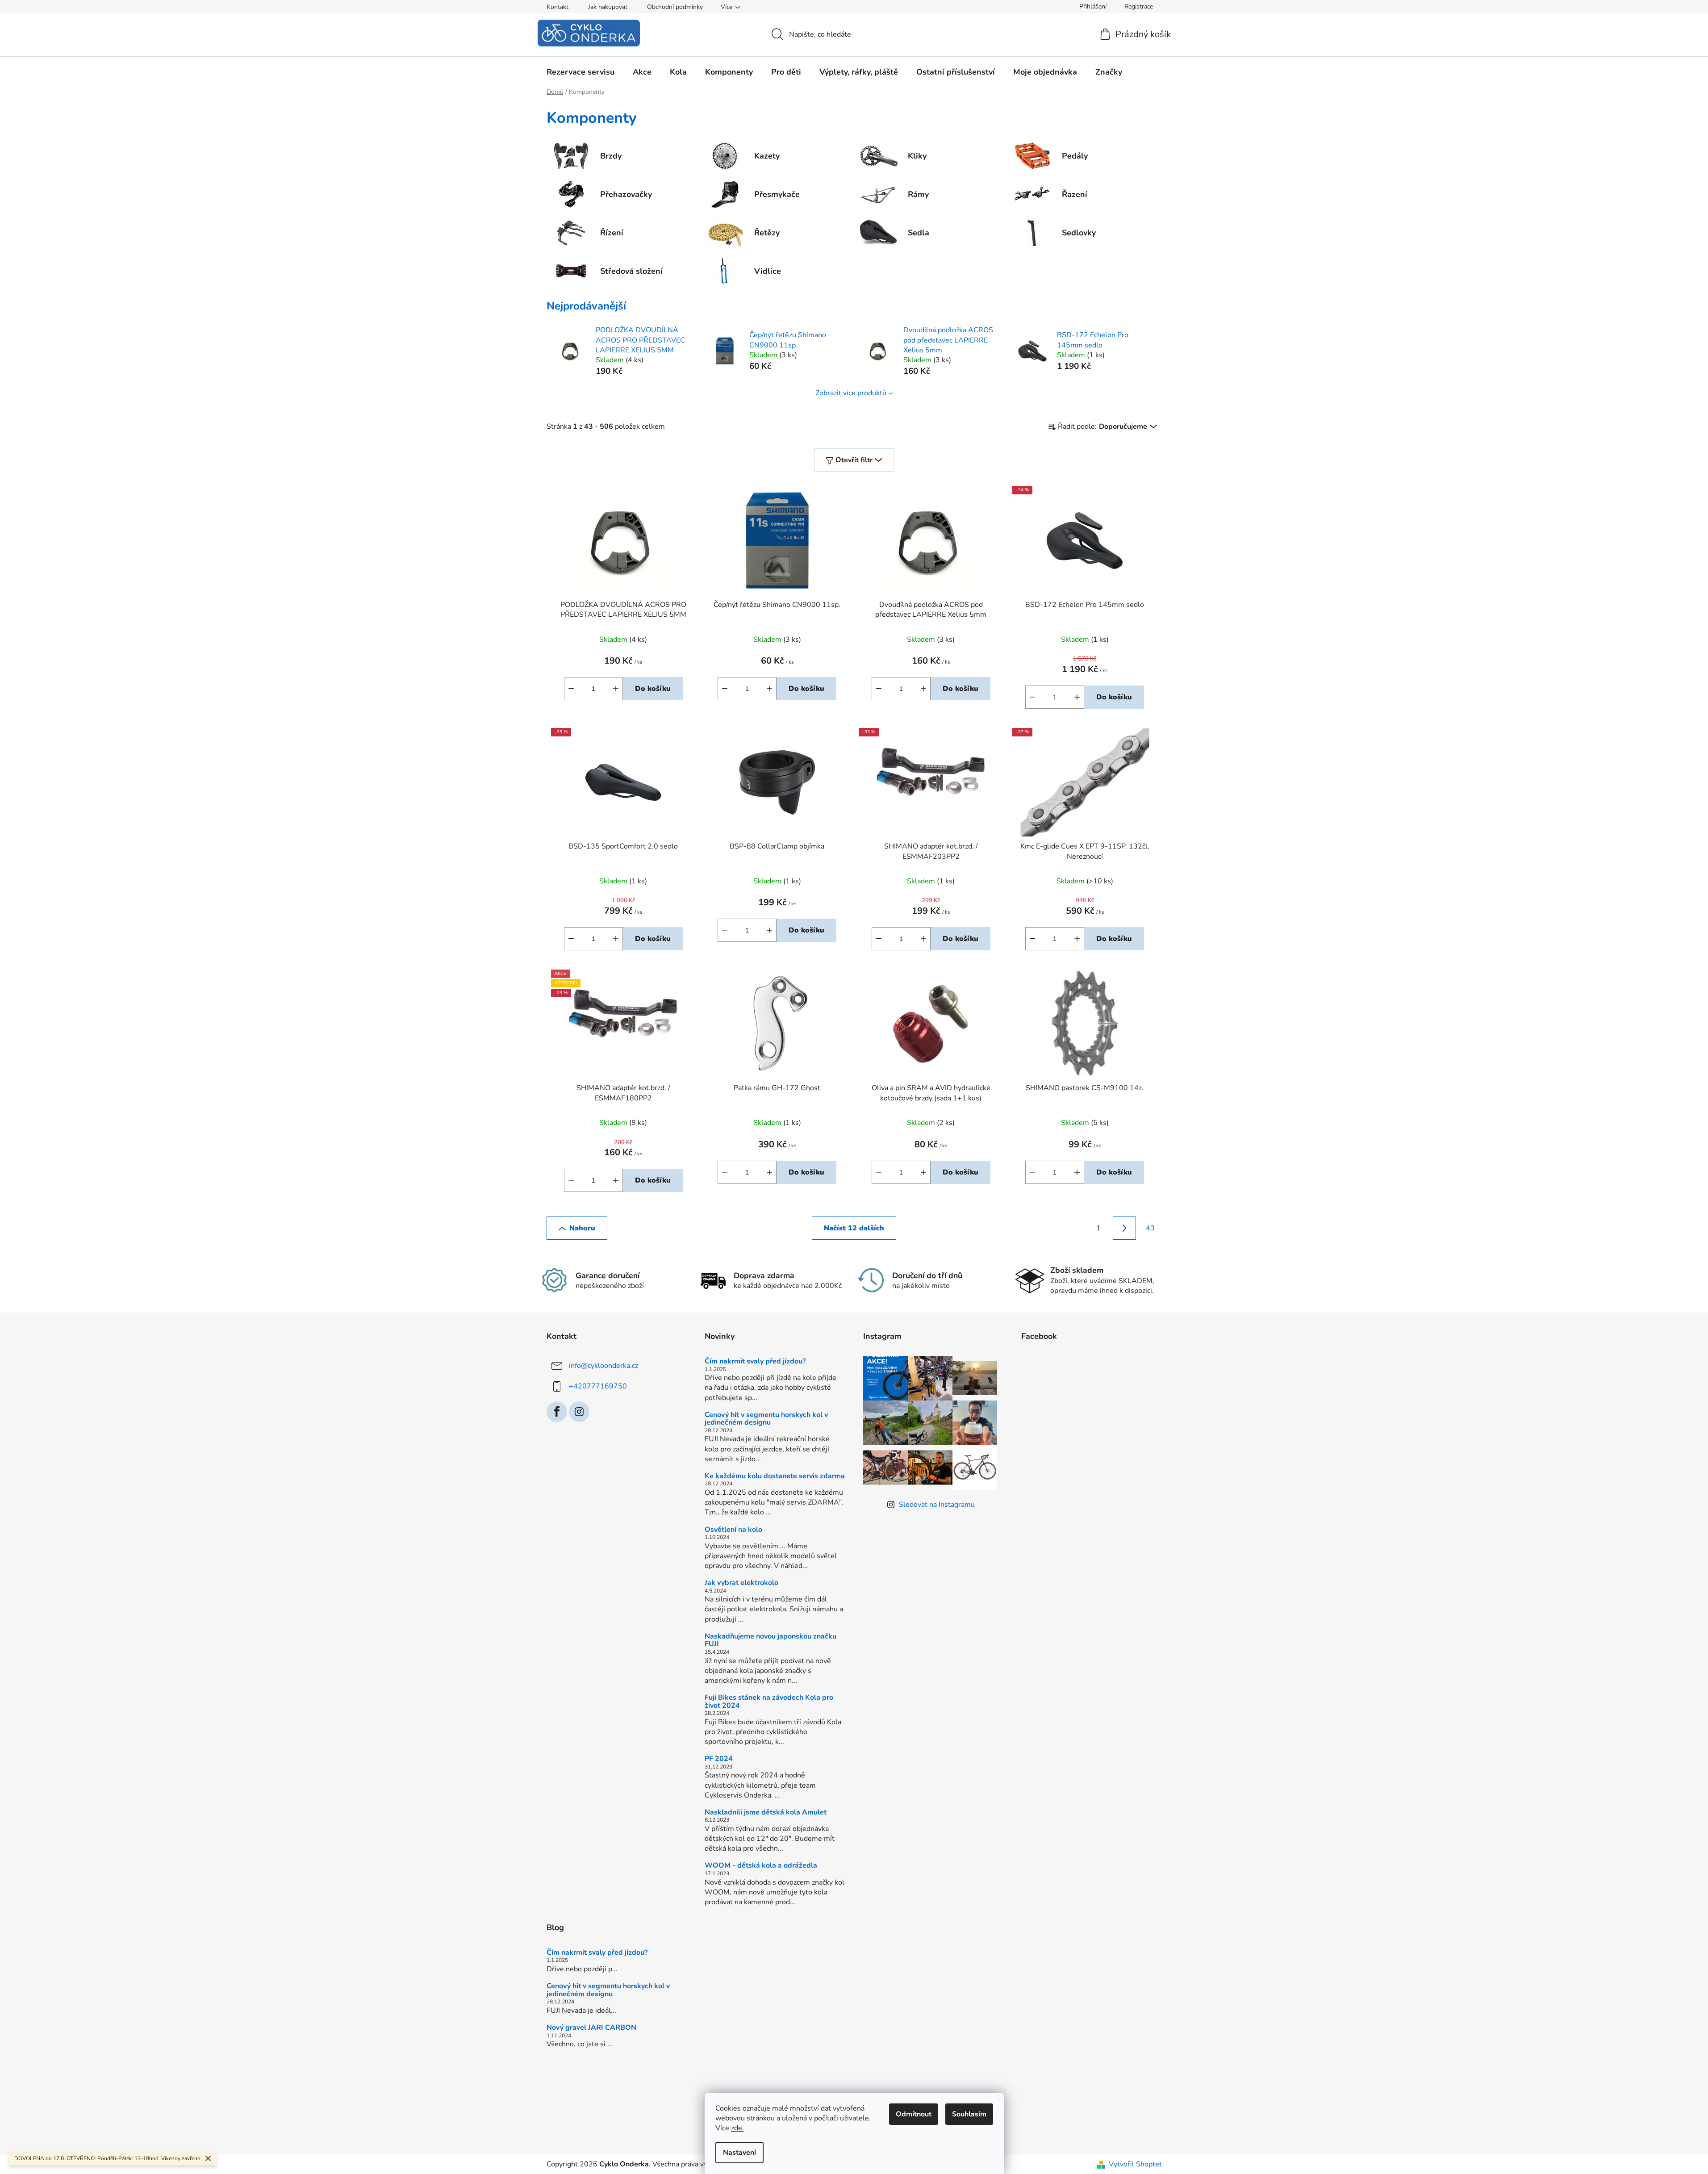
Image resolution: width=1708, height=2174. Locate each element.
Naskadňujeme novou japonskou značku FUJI (770, 1641)
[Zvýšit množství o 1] (616, 689)
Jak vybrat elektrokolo (741, 1583)
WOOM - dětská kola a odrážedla (761, 1866)
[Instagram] (579, 1412)
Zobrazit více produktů (851, 393)
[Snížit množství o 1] (571, 689)
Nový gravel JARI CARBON (591, 2028)
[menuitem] (580, 72)
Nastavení (739, 2153)
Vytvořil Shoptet (1135, 2164)
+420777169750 (598, 1386)
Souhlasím (969, 2114)
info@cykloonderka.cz (603, 1366)
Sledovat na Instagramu (937, 1505)
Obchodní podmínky (675, 7)
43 (1150, 1228)
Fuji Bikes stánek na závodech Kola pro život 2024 (769, 1702)
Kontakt (558, 7)
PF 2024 (719, 1759)
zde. (737, 2128)
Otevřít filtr (854, 460)
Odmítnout (914, 2114)
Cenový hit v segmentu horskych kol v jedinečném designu (766, 1419)
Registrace (1139, 6)
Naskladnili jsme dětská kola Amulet (766, 1813)
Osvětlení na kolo (733, 1530)
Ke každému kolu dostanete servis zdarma (775, 1476)
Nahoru (582, 1228)
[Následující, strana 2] (1124, 1228)
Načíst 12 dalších (854, 1228)
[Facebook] (557, 1412)
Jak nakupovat (608, 7)
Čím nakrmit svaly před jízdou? (755, 1362)
